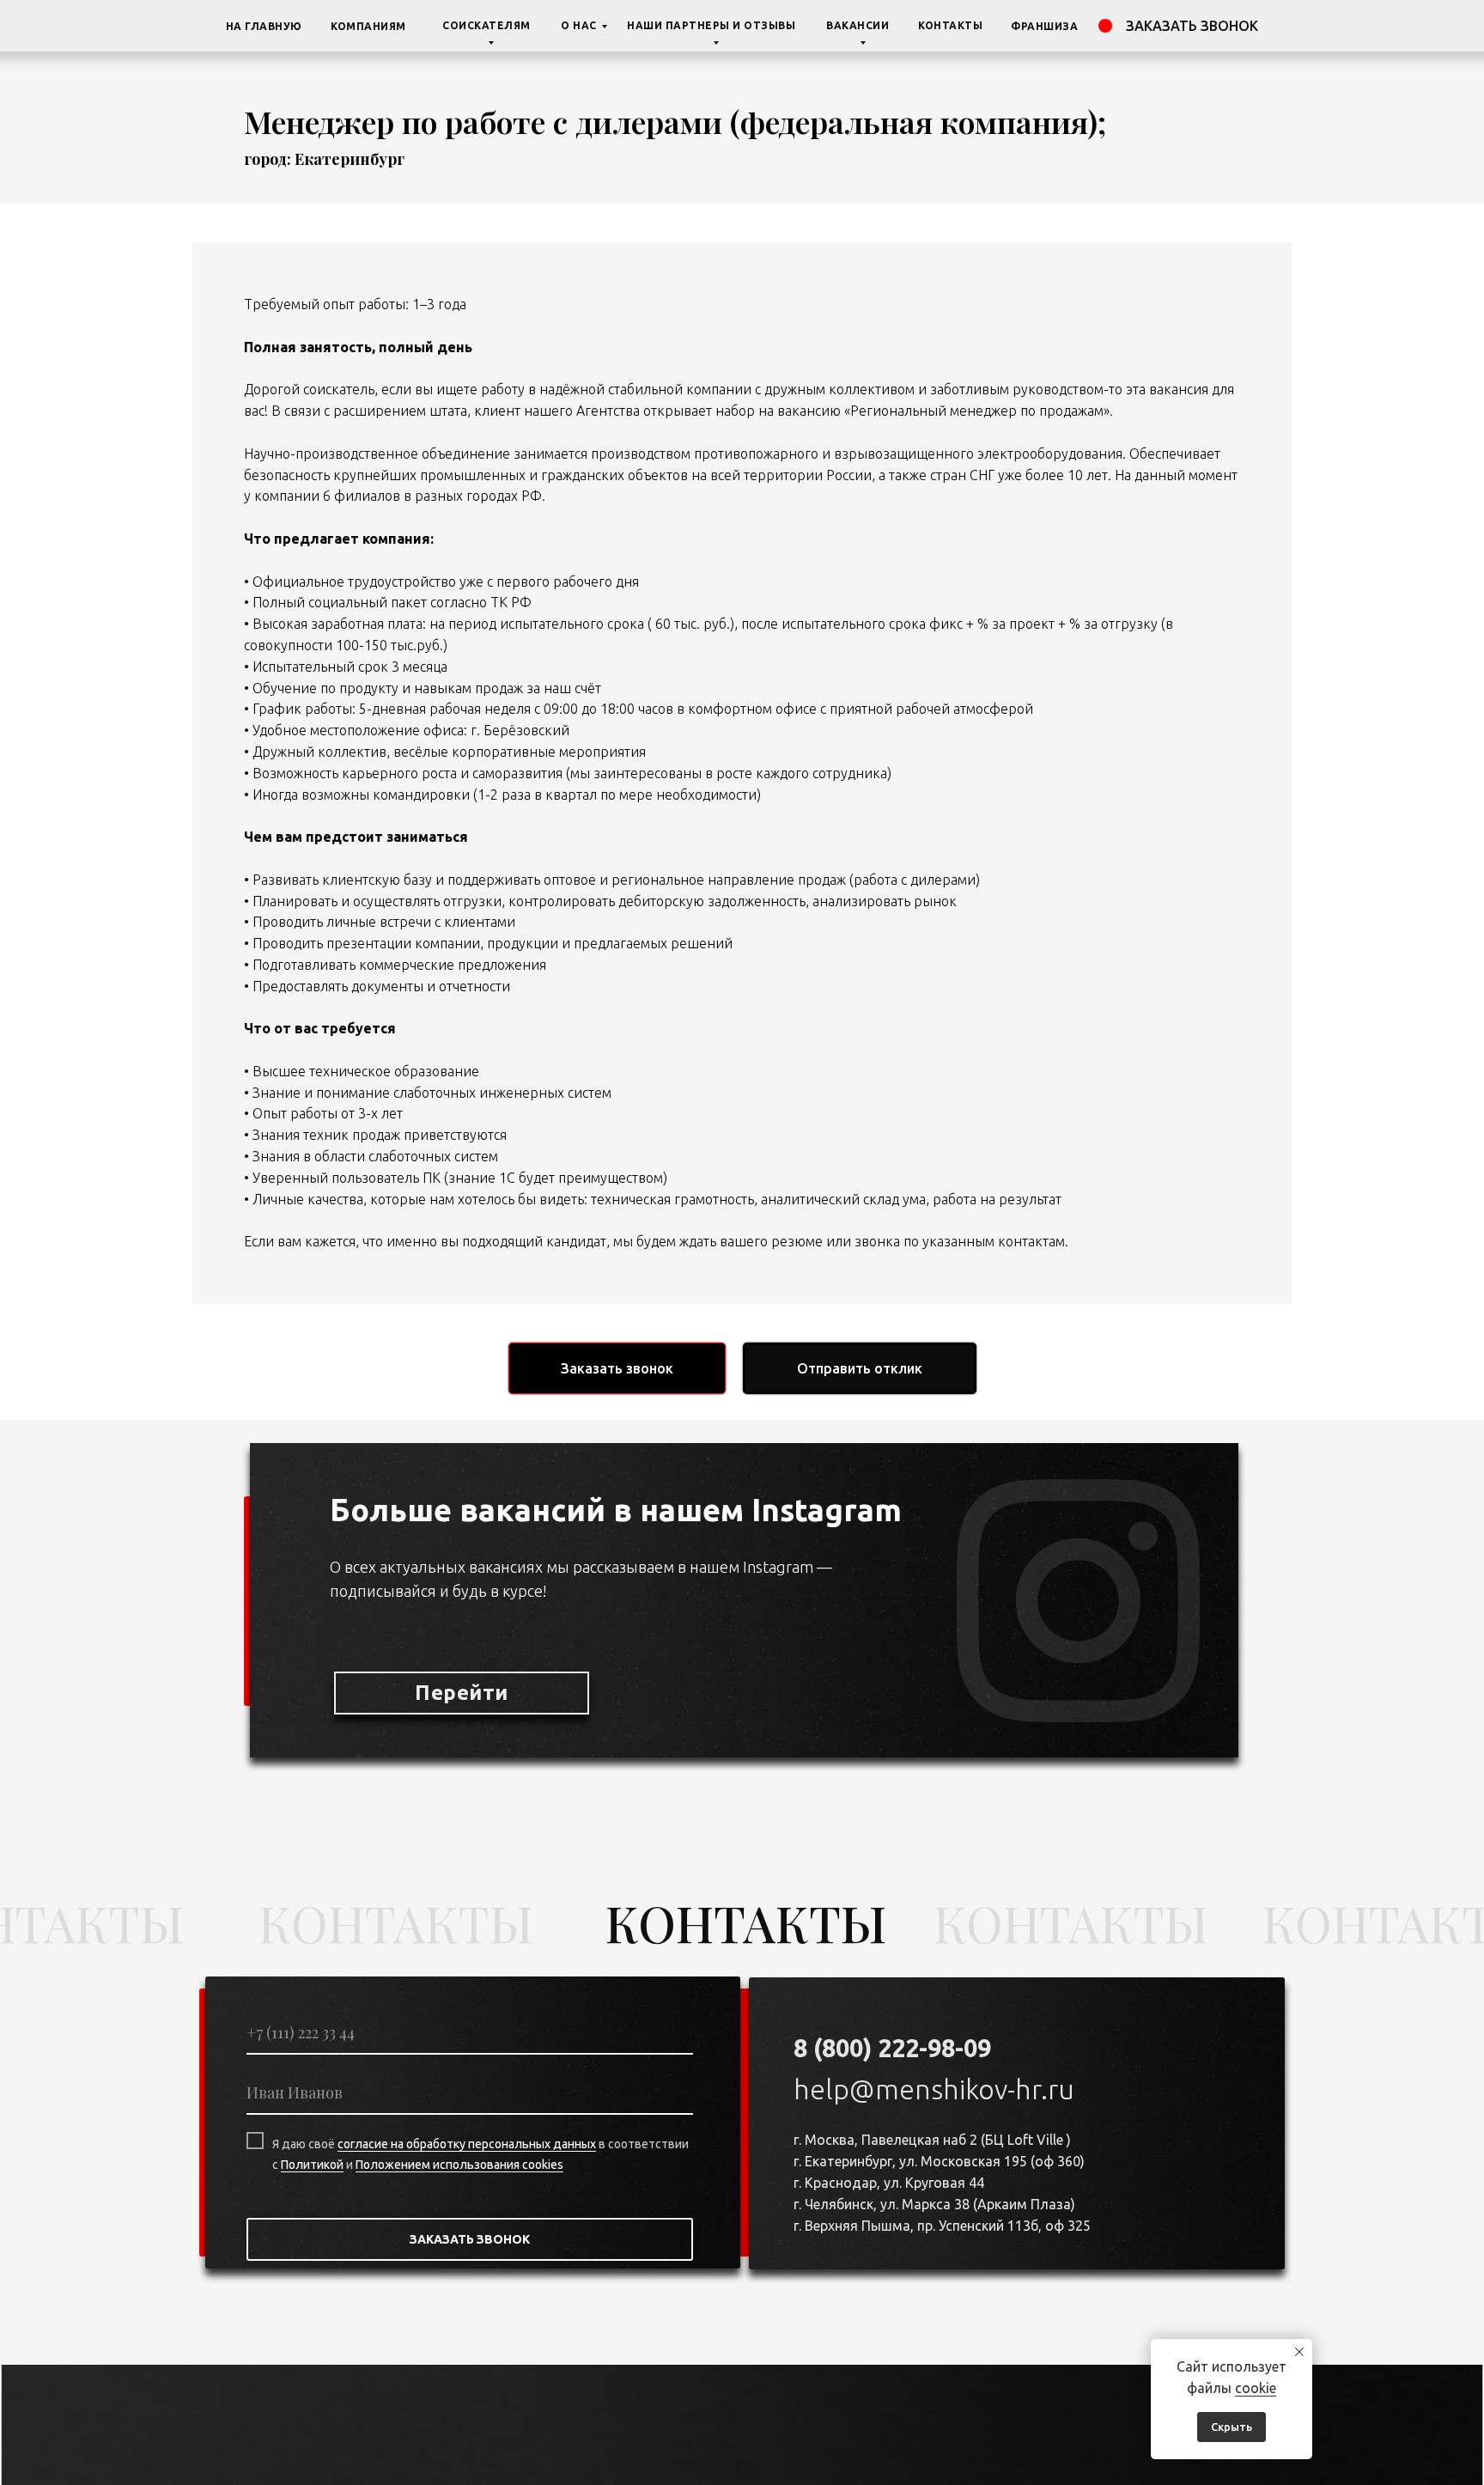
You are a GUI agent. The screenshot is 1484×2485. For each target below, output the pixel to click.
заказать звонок (1192, 26)
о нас (579, 25)
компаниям (368, 26)
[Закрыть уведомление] (1299, 2352)
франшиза (1044, 26)
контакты (950, 25)
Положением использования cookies (459, 2165)
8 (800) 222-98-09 (892, 2048)
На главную (264, 26)
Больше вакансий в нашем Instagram (616, 1510)
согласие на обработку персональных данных (467, 2144)
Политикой (312, 2165)
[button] (617, 1368)
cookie (1256, 2388)
